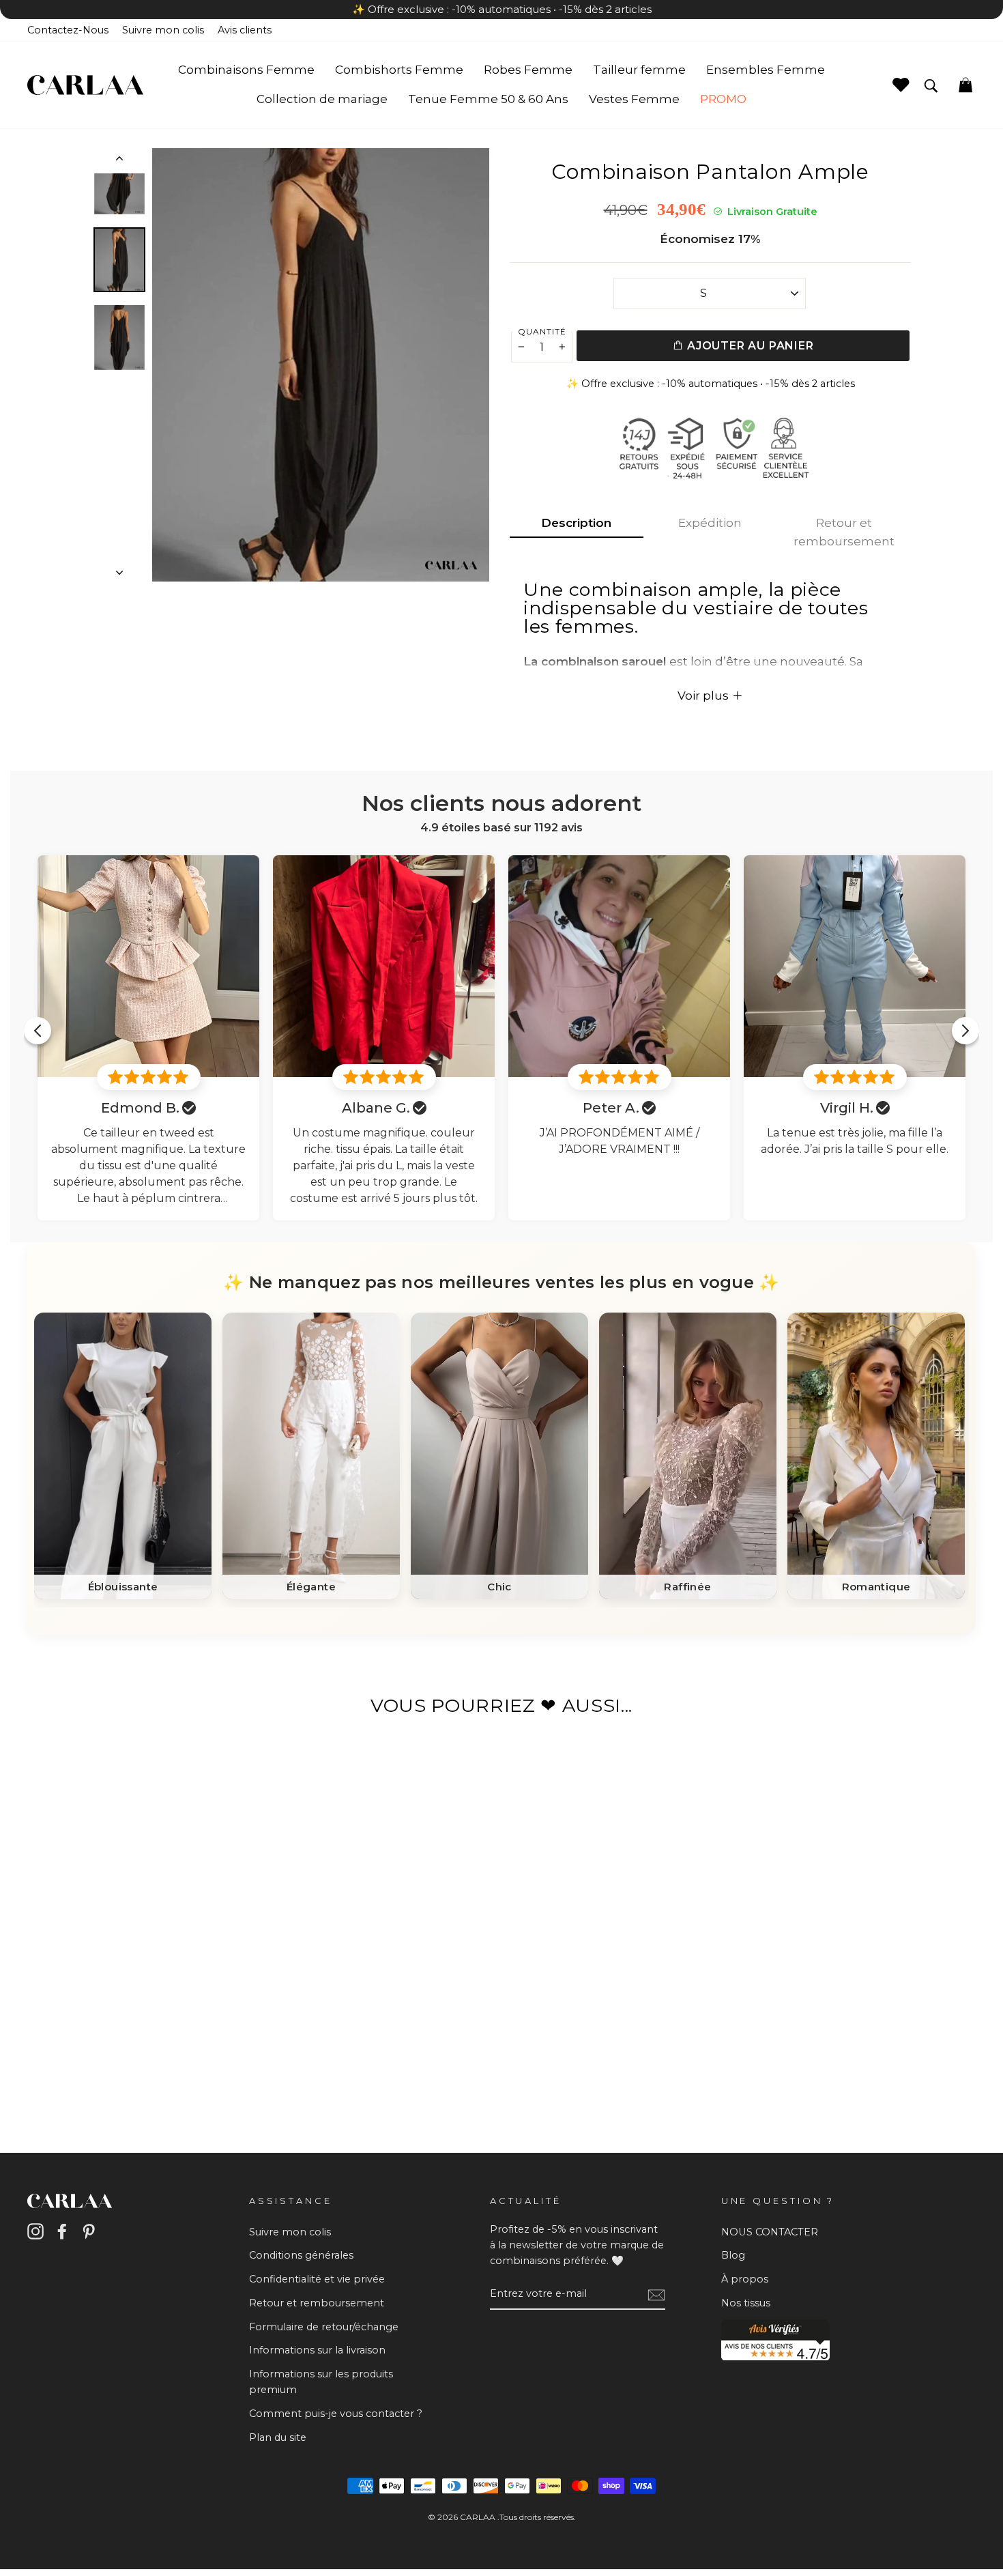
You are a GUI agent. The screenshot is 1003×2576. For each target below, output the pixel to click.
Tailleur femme (639, 70)
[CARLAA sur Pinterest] (89, 2231)
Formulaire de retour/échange (324, 2327)
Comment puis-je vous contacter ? (336, 2414)
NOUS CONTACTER (770, 2232)
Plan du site (278, 2437)
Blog (733, 2255)
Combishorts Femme (399, 70)
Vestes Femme (634, 99)
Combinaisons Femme (246, 70)
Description (576, 523)
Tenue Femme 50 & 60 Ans (488, 99)
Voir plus (704, 696)
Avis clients (245, 30)
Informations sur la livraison (317, 2350)
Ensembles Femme (766, 70)
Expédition (710, 523)
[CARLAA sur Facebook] (62, 2231)
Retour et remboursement (844, 532)
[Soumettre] (656, 2294)
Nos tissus (746, 2303)
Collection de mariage (322, 99)
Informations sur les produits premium (321, 2382)
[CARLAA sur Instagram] (35, 2231)
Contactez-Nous (68, 30)
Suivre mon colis (163, 30)
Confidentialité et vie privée (317, 2279)
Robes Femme (528, 70)
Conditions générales (301, 2255)
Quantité (542, 331)
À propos (745, 2279)
